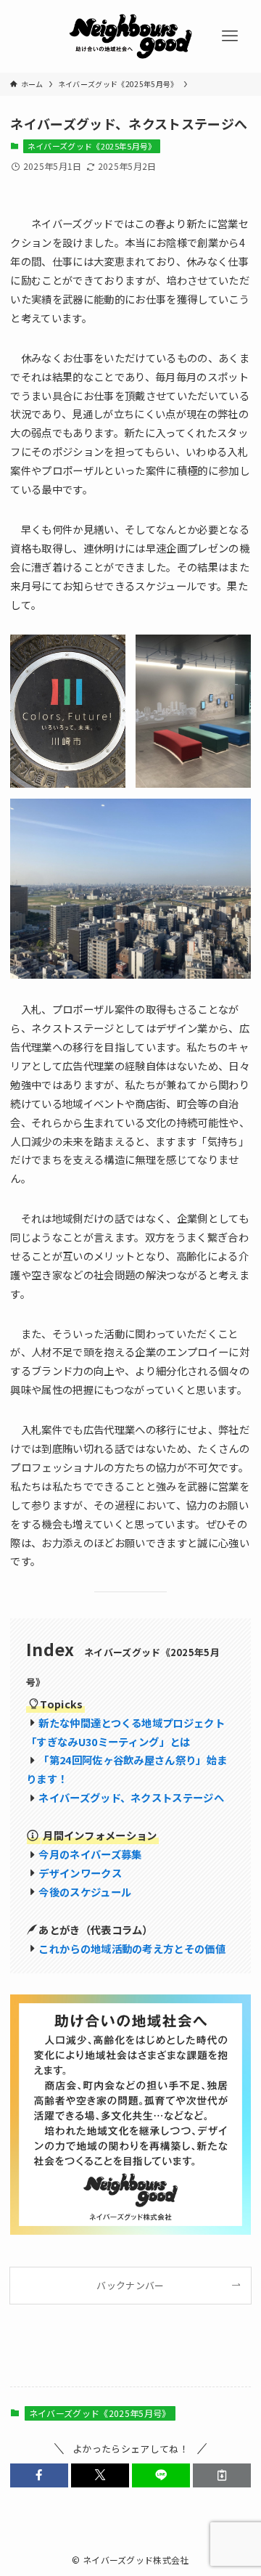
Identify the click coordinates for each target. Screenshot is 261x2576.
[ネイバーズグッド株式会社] (131, 36)
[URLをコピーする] (222, 2475)
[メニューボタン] (230, 36)
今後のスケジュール (85, 1892)
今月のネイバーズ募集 (90, 1854)
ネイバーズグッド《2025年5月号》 (92, 146)
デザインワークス (80, 1873)
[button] (39, 2475)
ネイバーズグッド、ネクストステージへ (131, 1797)
